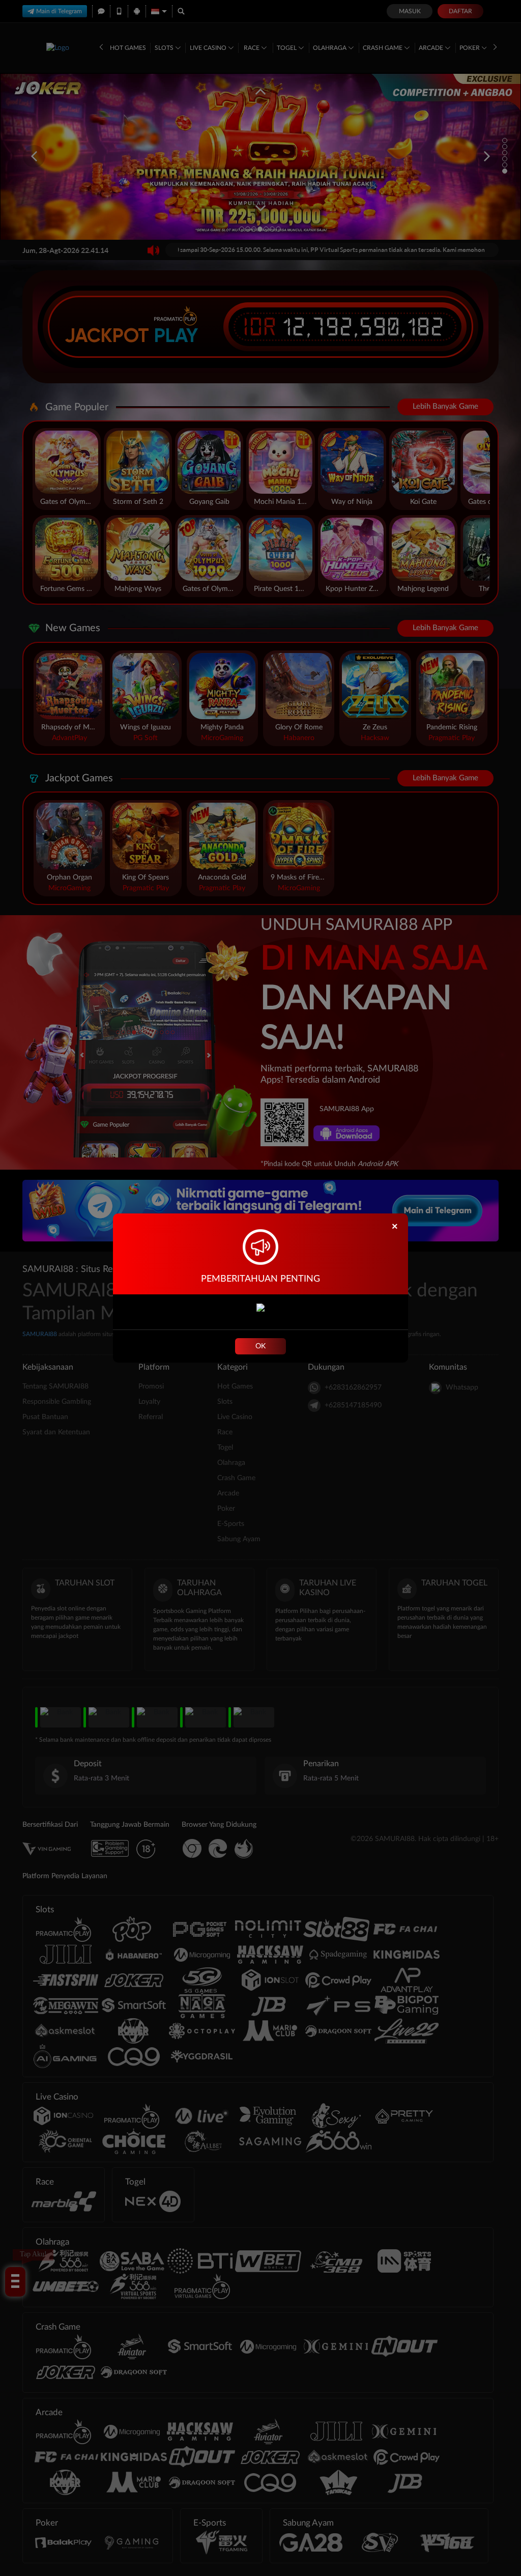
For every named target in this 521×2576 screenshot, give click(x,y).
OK (260, 1346)
